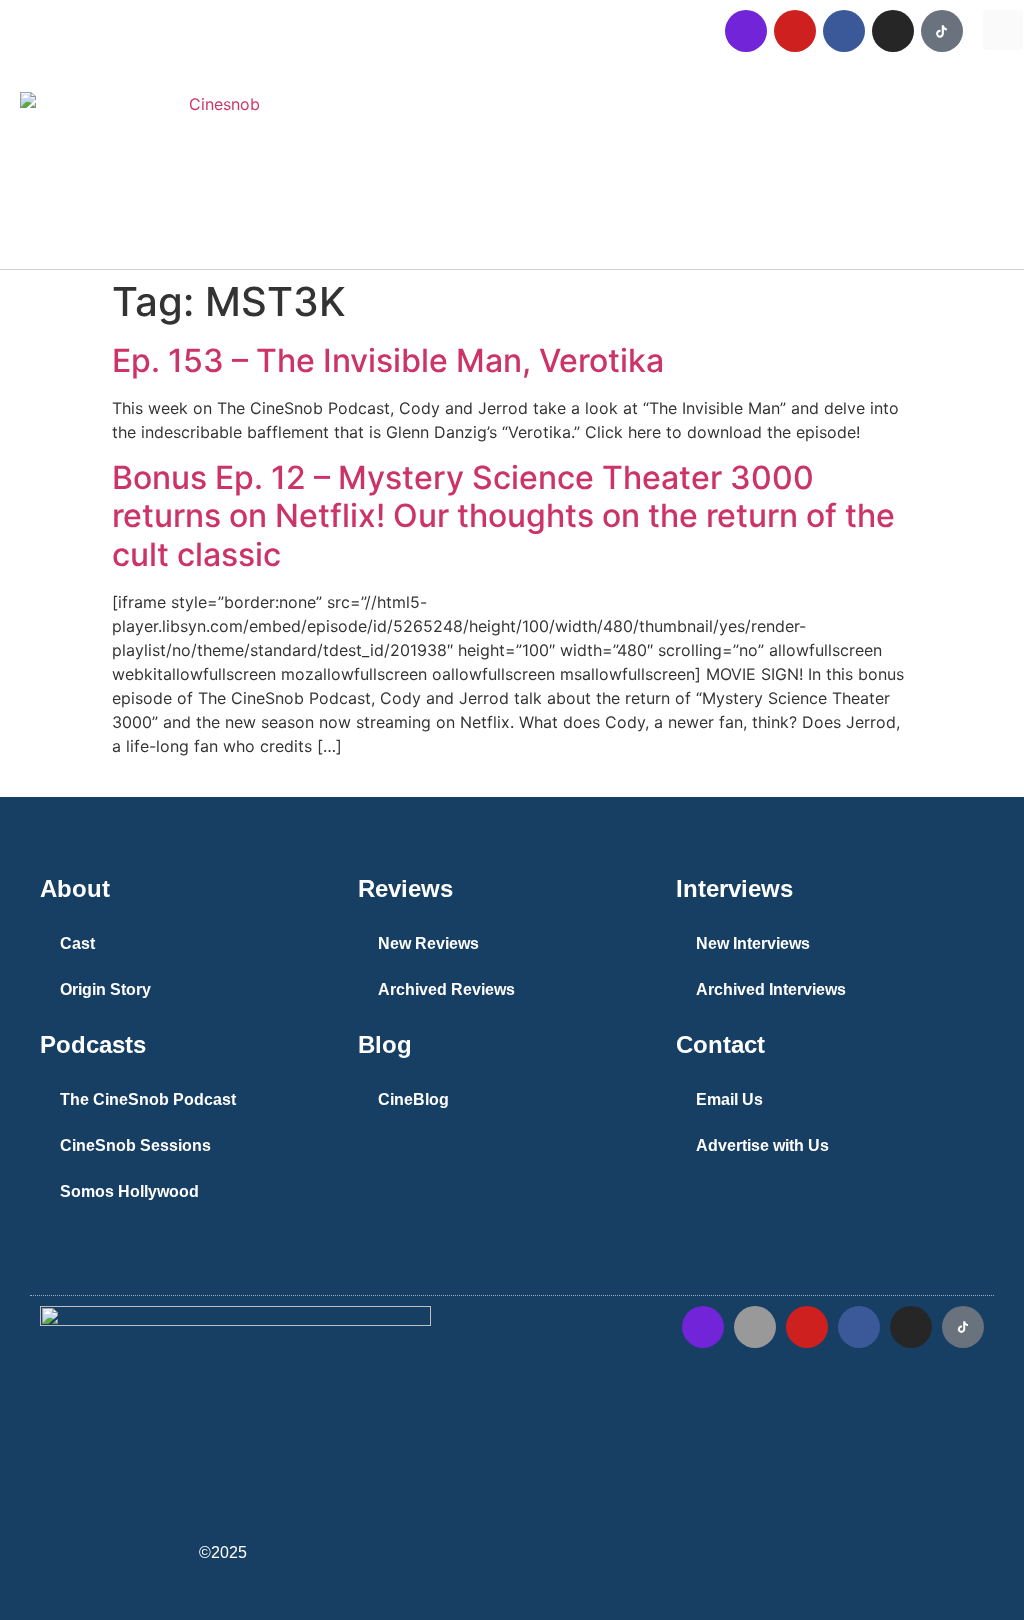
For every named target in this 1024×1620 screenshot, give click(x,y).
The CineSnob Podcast (148, 1099)
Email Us (729, 1099)
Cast (77, 943)
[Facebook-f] (859, 1327)
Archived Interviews (771, 989)
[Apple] (755, 1327)
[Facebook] (844, 31)
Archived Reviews (446, 989)
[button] (1003, 30)
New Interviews (753, 943)
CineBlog (413, 1099)
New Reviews (428, 943)
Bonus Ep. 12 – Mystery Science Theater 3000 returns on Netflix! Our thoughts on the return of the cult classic (503, 516)
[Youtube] (795, 31)
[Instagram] (893, 31)
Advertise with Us (762, 1145)
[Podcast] (746, 31)
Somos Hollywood (129, 1191)
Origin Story (105, 989)
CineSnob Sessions (135, 1145)
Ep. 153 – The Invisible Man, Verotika (388, 360)
